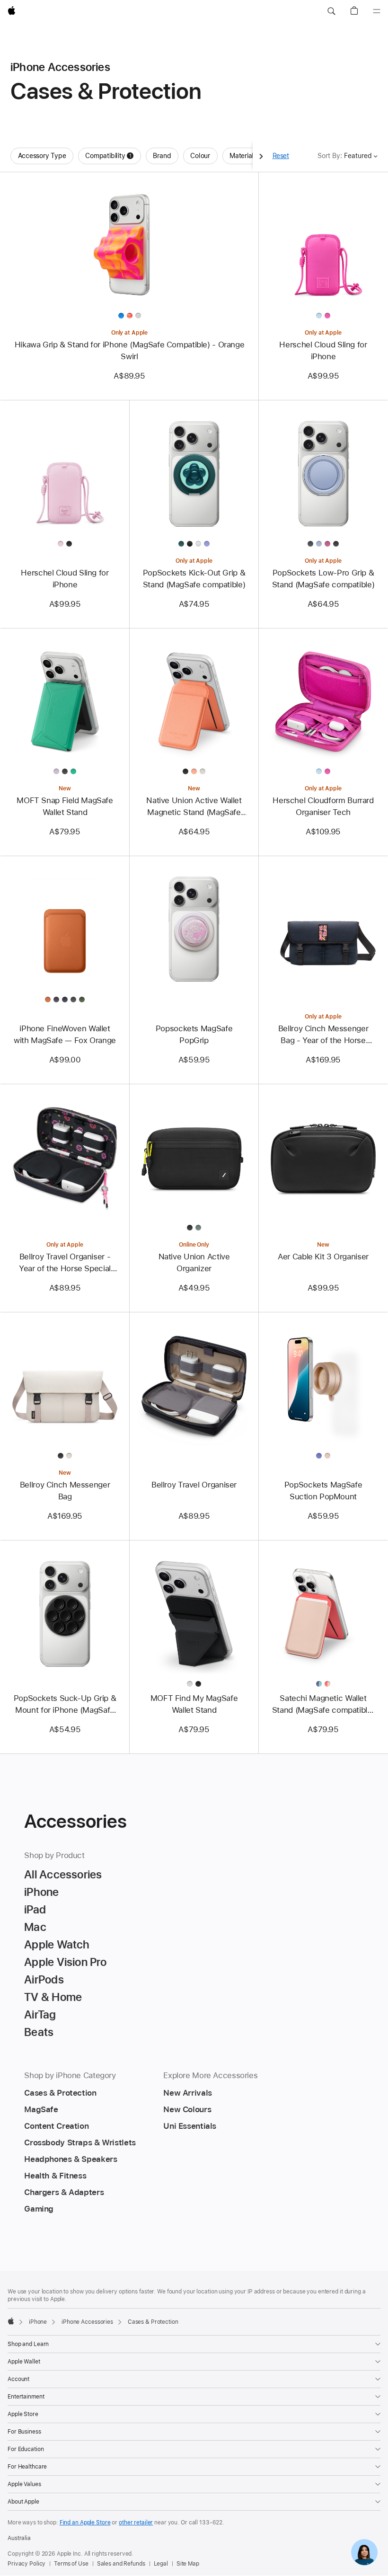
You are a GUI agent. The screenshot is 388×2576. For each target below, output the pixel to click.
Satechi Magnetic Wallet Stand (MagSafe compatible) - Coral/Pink (323, 1705)
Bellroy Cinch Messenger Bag (65, 1491)
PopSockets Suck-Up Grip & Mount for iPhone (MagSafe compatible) (65, 1705)
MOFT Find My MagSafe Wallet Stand (194, 1704)
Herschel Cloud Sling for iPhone (323, 350)
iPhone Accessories (87, 2322)
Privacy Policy (26, 2564)
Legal (161, 2564)
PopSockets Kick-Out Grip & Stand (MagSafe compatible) (194, 579)
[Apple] (11, 2321)
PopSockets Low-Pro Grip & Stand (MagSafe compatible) (323, 579)
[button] (331, 11)
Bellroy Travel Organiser (194, 1485)
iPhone (38, 2322)
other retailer (136, 2523)
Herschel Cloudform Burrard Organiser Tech (323, 806)
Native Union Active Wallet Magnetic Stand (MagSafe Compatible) (194, 807)
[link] (364, 2552)
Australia (19, 2538)
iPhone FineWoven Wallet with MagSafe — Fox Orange (65, 1034)
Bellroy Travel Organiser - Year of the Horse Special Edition (65, 1263)
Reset (281, 156)
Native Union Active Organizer (194, 1262)
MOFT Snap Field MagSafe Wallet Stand (65, 806)
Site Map (188, 2564)
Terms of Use (71, 2564)
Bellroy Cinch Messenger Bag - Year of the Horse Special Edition (323, 1035)
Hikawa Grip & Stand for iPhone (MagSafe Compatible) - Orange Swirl (130, 350)
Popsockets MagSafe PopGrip (194, 1034)
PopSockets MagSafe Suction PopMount (323, 1491)
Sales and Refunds (121, 2564)
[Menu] (377, 11)
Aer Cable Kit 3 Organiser (323, 1257)
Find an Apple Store (85, 2523)
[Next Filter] (261, 156)
